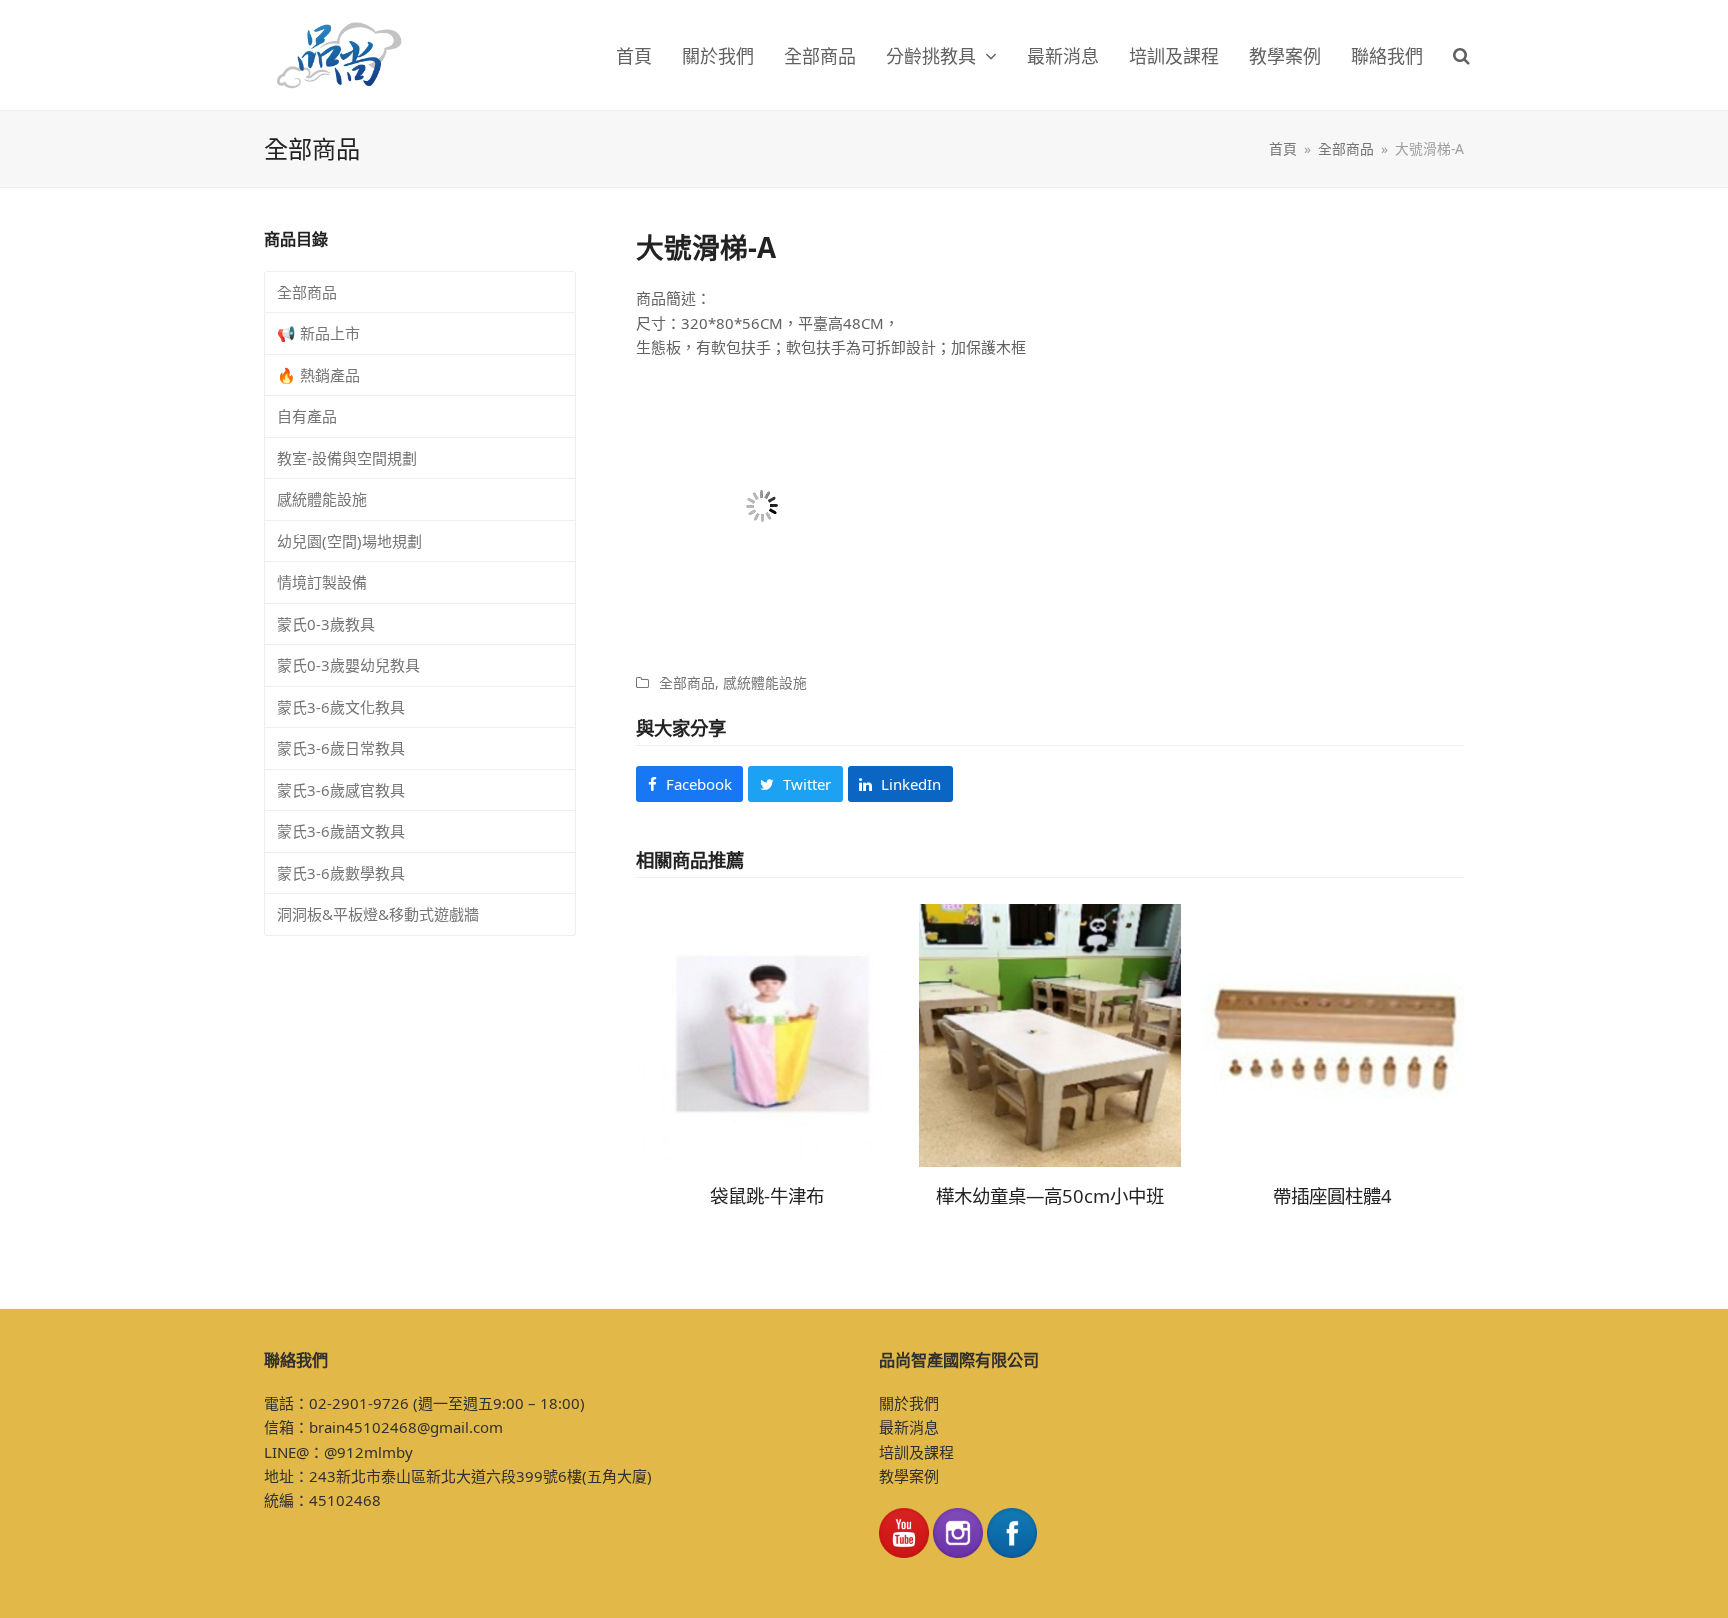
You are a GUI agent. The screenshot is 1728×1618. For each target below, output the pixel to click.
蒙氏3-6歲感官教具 (341, 790)
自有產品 (307, 416)
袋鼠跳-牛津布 (767, 1195)
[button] (1461, 55)
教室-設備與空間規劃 (347, 458)
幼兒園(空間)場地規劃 (349, 541)
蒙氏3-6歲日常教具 (341, 748)
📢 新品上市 (318, 333)
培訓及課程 (916, 1452)
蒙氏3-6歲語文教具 (341, 831)
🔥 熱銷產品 (318, 375)
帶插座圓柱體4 (1332, 1195)
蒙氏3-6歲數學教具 (341, 873)
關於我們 (909, 1403)
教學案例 (909, 1476)
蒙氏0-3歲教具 (326, 624)
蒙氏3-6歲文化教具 (341, 707)
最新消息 (909, 1427)
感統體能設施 (765, 682)
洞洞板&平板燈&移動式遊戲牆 (378, 914)
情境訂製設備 (322, 582)
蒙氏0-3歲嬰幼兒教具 (348, 665)
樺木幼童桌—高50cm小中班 (1050, 1195)
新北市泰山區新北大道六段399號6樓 (459, 1476)
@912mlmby (368, 1452)
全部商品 (687, 682)
